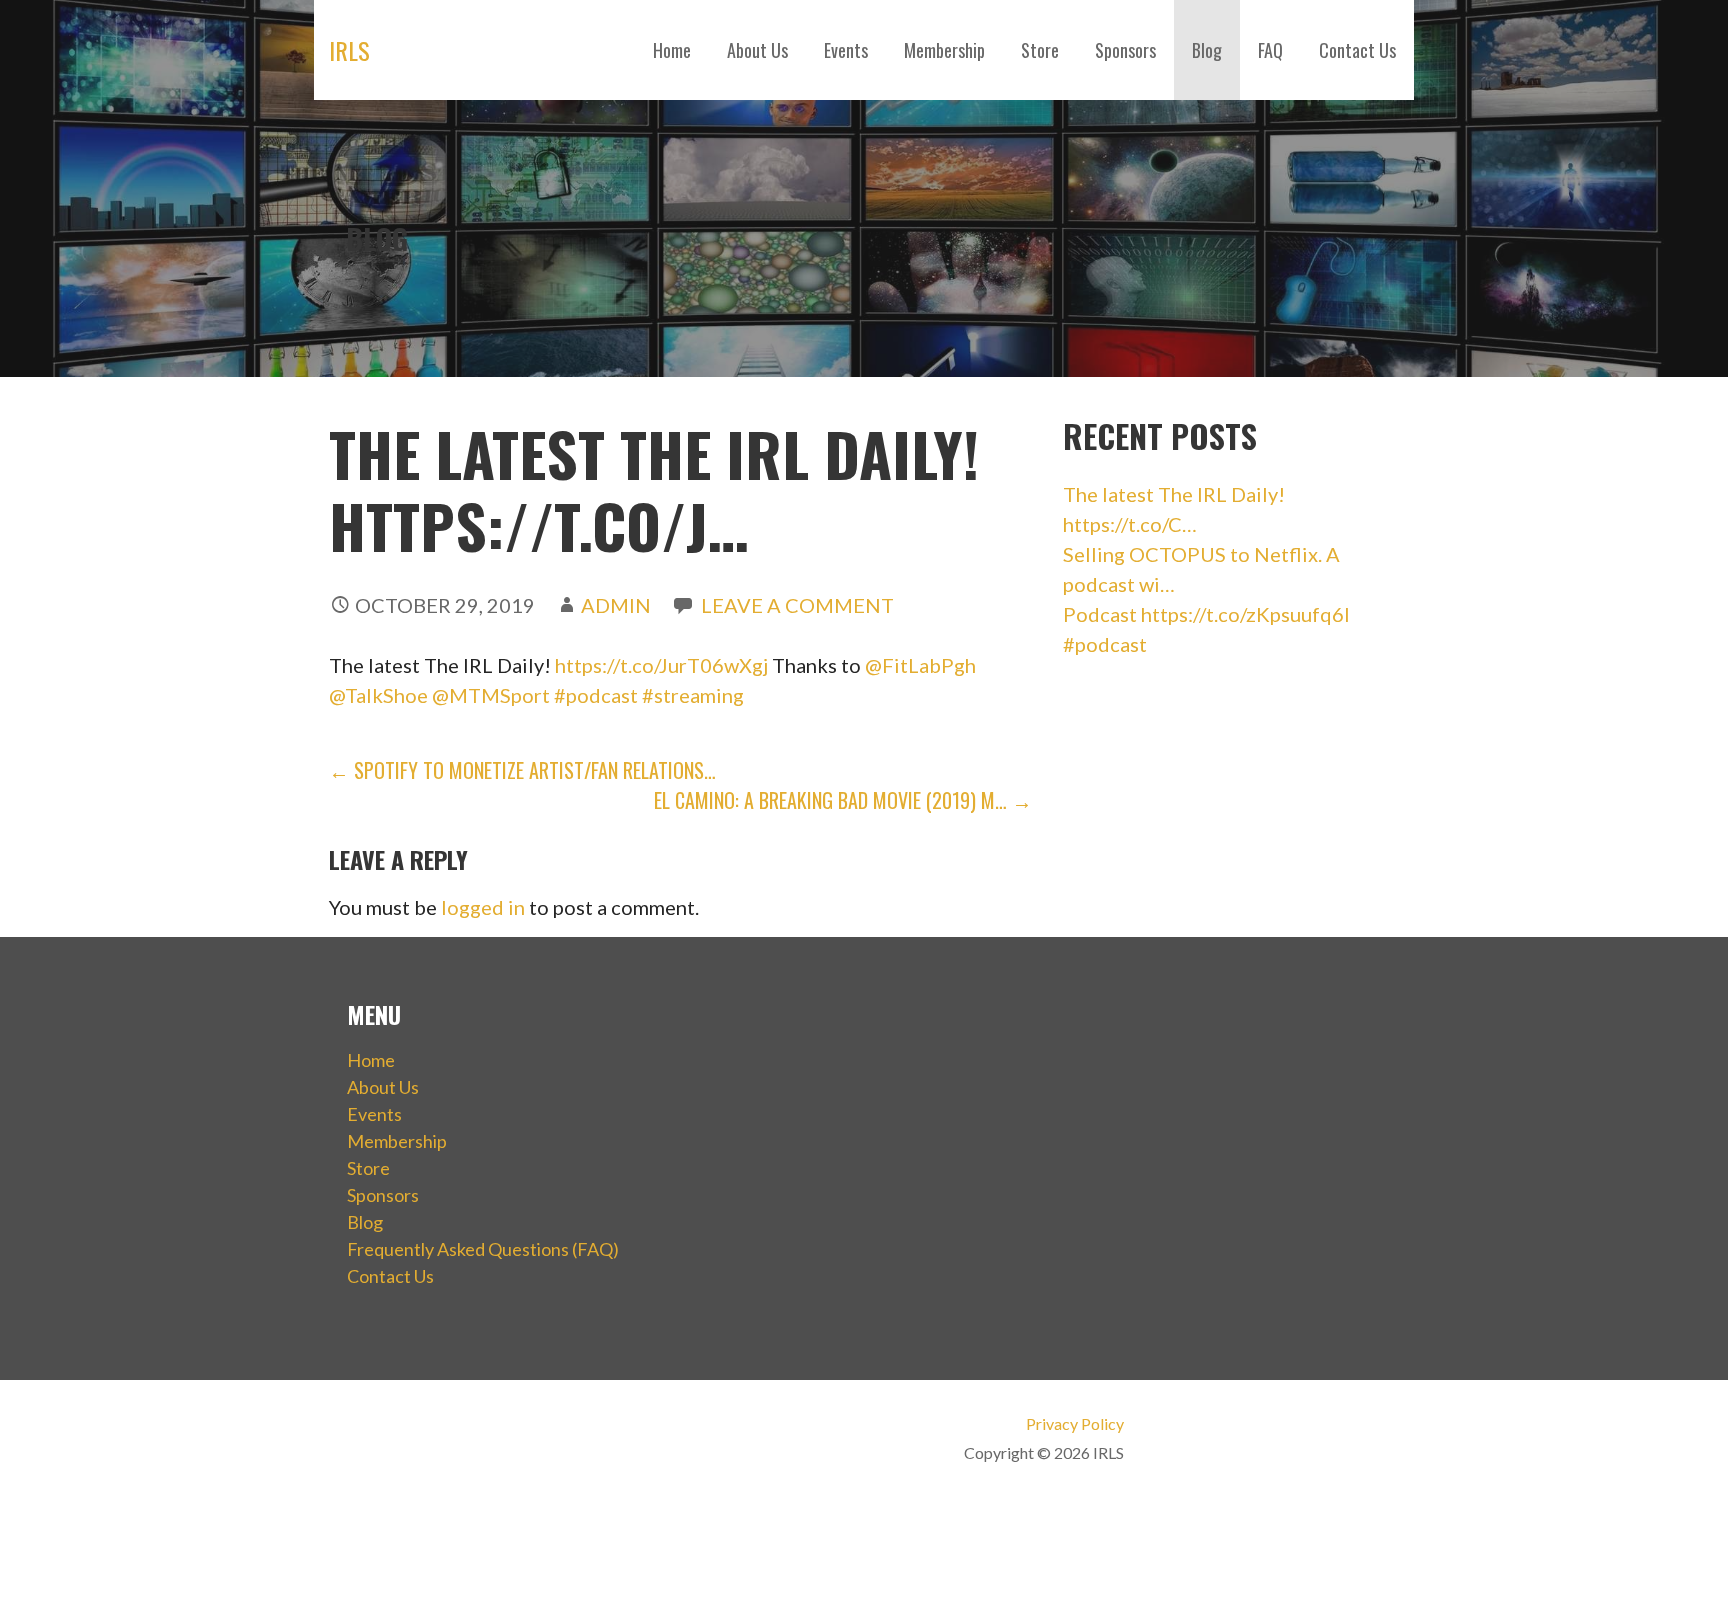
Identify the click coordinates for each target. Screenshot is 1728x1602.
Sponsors (1125, 50)
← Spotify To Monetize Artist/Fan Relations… (522, 770)
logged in (483, 907)
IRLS (349, 50)
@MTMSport (491, 695)
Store (1040, 50)
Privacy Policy (1074, 1423)
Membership (944, 50)
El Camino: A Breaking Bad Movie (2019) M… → (843, 800)
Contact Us (1357, 50)
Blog (1207, 50)
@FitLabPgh (920, 665)
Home (672, 50)
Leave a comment (797, 605)
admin (616, 605)
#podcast (596, 695)
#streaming (693, 695)
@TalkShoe (378, 695)
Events (846, 50)
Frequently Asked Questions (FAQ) (483, 1249)
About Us (757, 50)
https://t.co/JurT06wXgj (661, 665)
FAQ (1270, 50)
